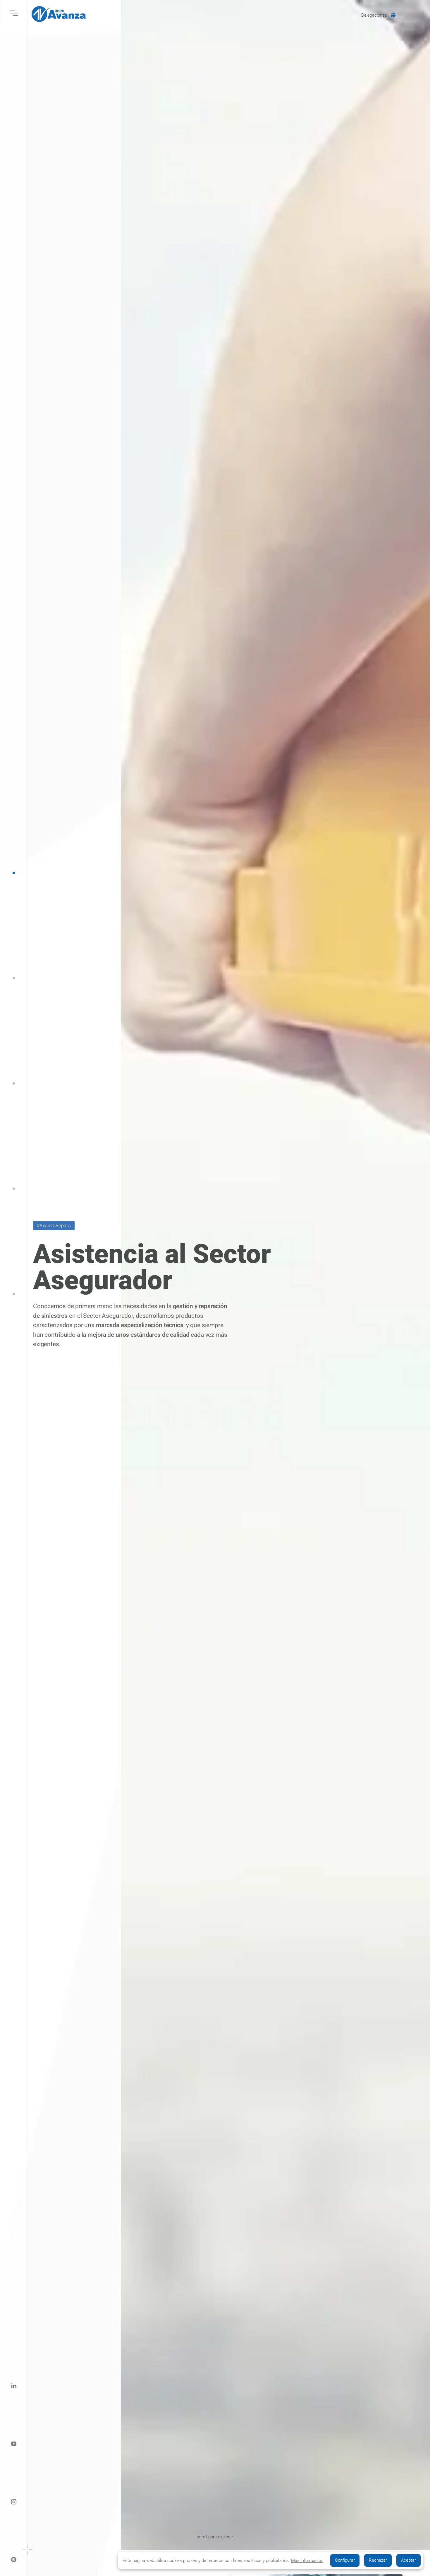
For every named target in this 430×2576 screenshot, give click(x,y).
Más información (307, 2561)
